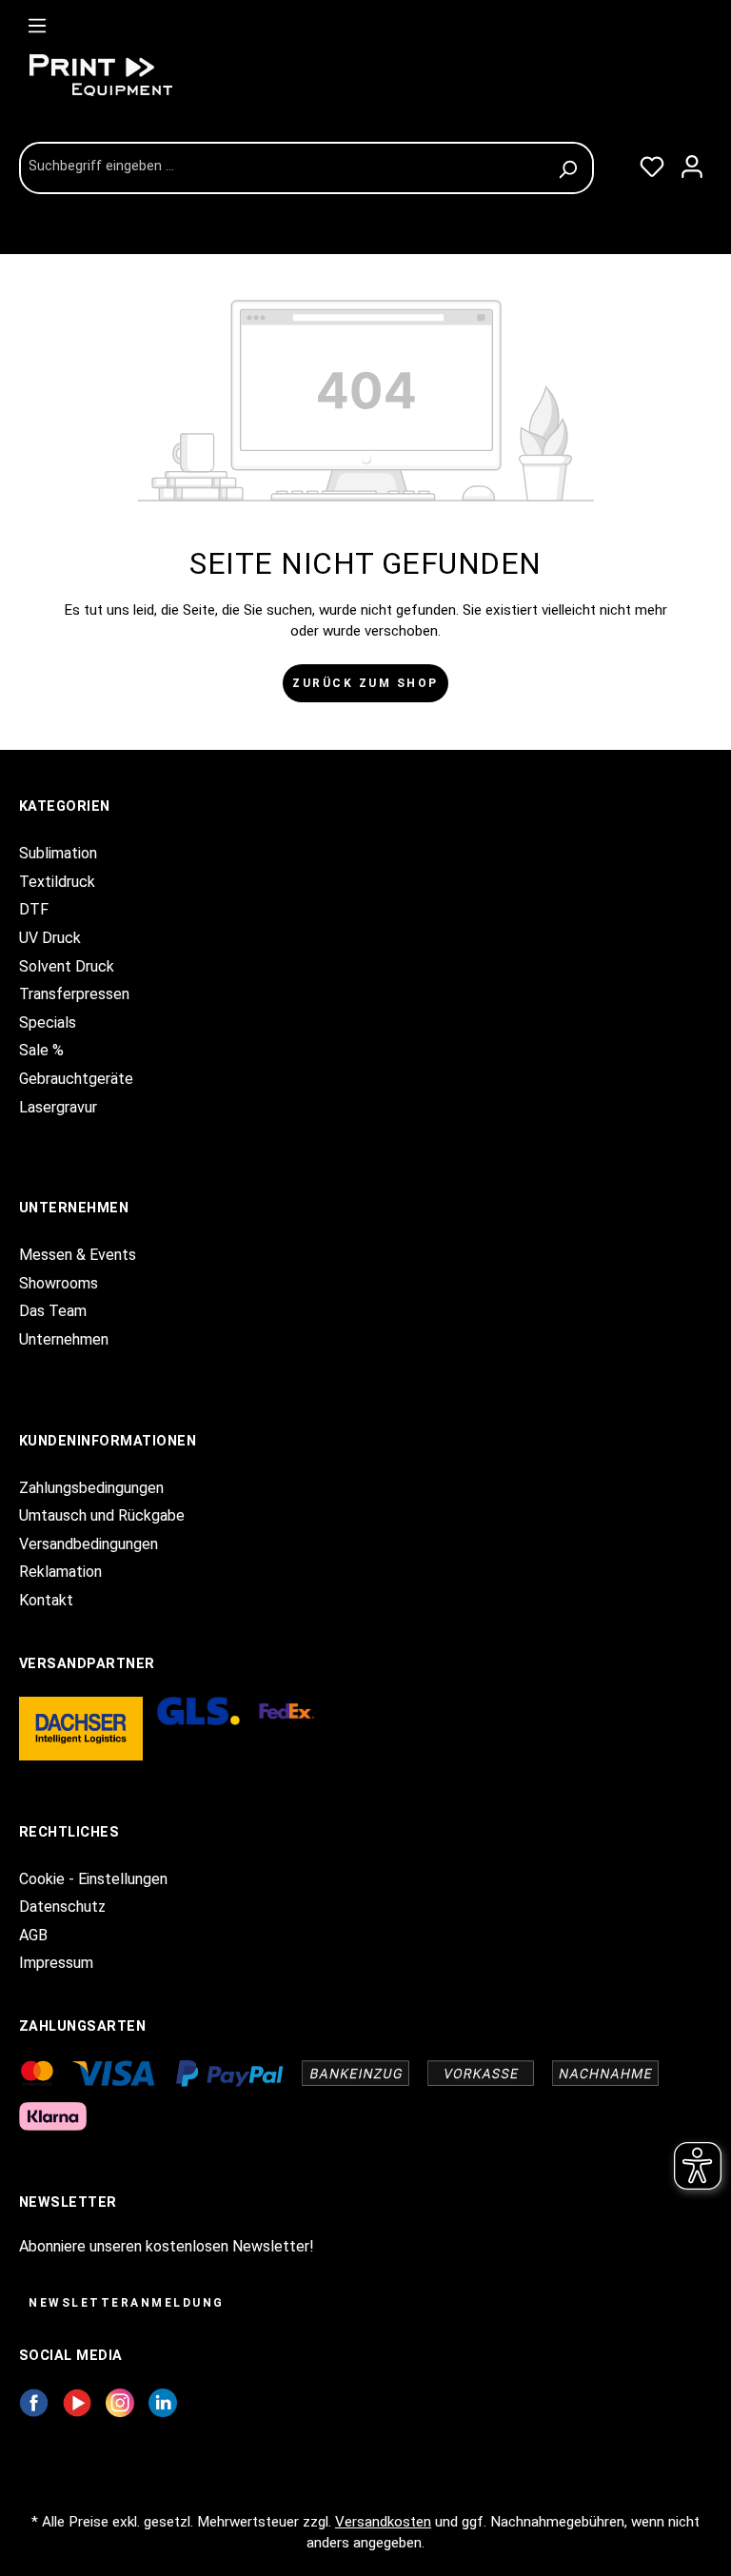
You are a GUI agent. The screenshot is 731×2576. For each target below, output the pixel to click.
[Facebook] (34, 2402)
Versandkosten (383, 2522)
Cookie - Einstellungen (93, 1879)
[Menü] (37, 22)
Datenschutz (62, 1907)
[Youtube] (78, 2402)
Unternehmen (64, 1339)
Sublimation (58, 853)
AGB (33, 1935)
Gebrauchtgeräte (76, 1079)
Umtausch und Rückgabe (102, 1515)
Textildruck (57, 882)
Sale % (41, 1050)
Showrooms (59, 1283)
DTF (34, 909)
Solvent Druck (67, 966)
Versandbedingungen (89, 1544)
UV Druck (50, 938)
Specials (48, 1023)
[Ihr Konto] (692, 163)
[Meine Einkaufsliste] (652, 163)
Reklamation (60, 1572)
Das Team (53, 1311)
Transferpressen (74, 994)
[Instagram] (120, 2402)
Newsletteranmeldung (127, 2303)
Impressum (56, 1963)
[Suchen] (571, 168)
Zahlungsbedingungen (91, 1488)
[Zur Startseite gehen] (162, 75)
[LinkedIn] (163, 2402)
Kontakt (46, 1600)
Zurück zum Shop (365, 683)
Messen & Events (78, 1255)
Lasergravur (58, 1107)
